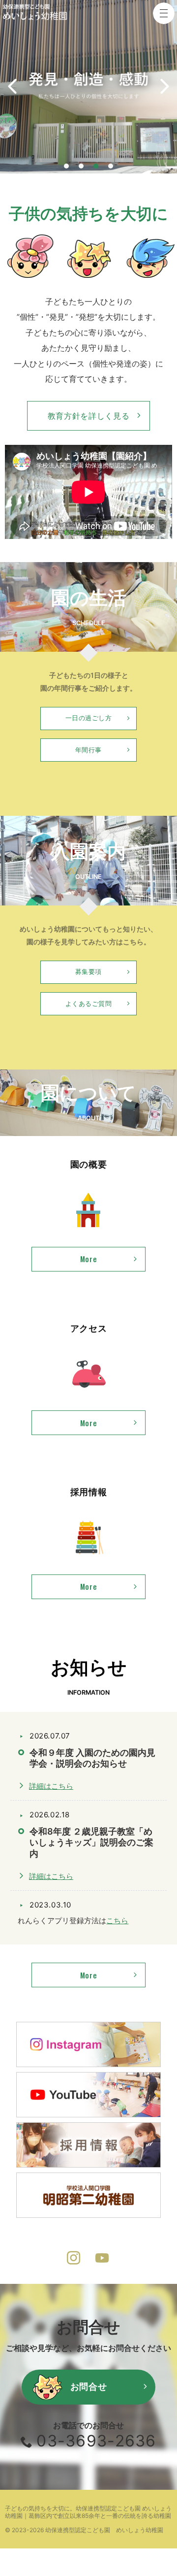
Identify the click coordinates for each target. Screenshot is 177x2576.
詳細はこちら (51, 1786)
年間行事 (88, 750)
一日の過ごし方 (89, 718)
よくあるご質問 (89, 1004)
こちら (117, 1921)
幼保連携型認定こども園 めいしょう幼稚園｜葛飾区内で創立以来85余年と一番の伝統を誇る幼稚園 (88, 2512)
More (64, 1262)
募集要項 (88, 972)
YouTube (103, 2259)
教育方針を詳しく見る (88, 416)
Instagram (74, 2259)
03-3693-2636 (96, 2441)
